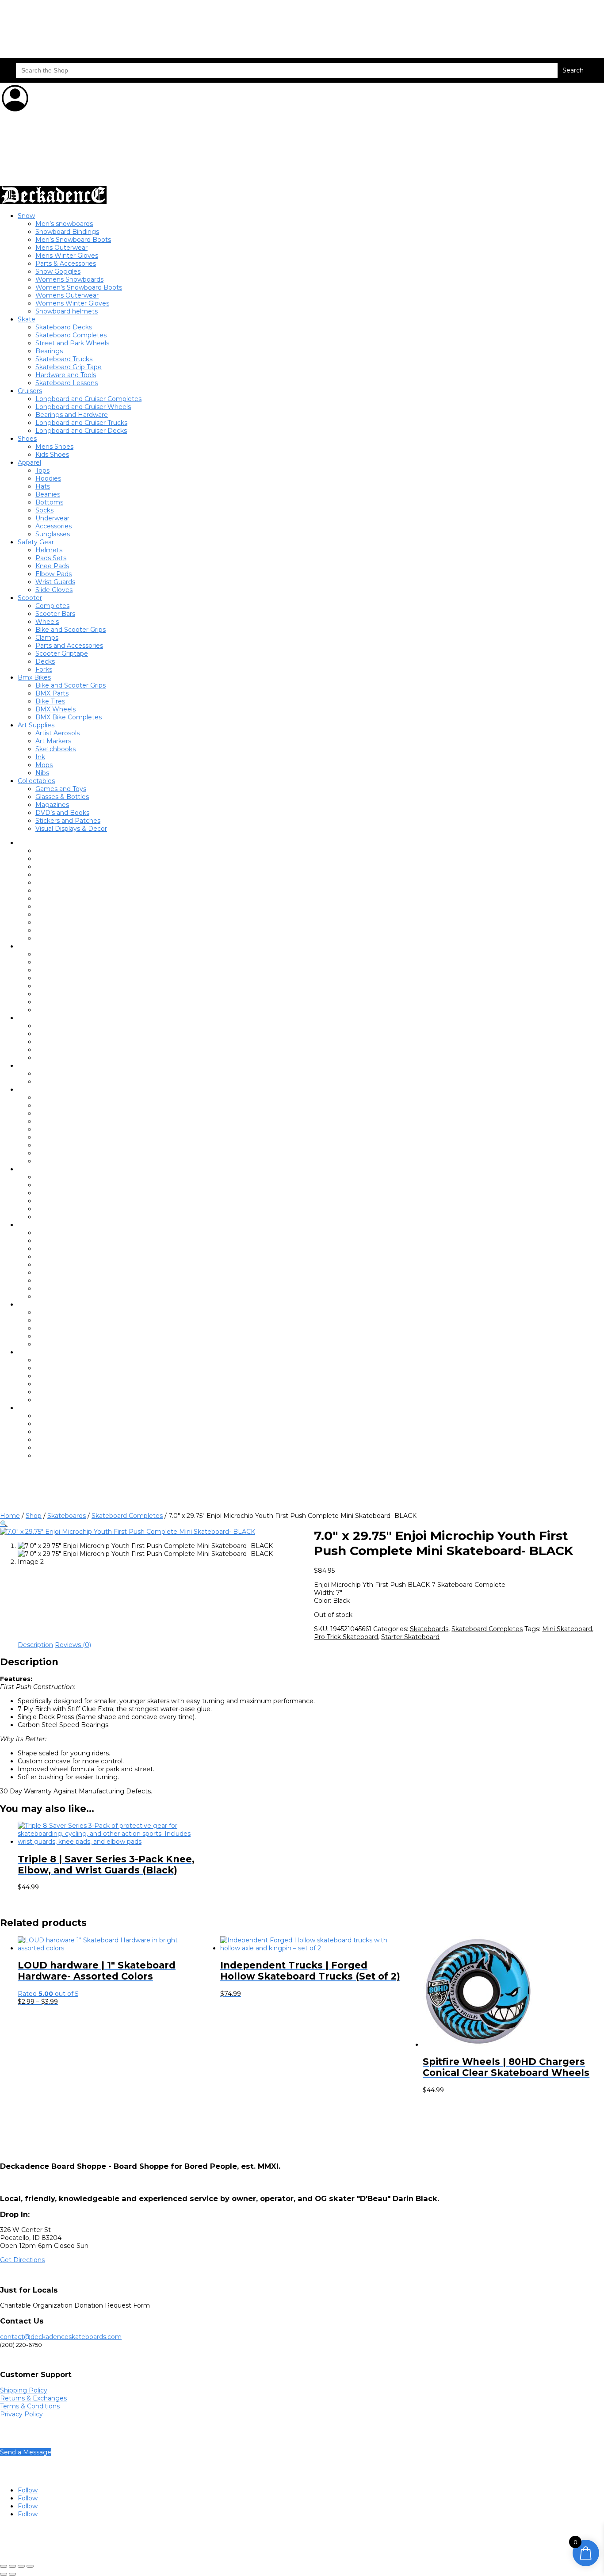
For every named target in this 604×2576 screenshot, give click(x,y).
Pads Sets (51, 558)
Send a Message (26, 2452)
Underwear (52, 518)
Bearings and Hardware (72, 415)
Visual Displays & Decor (71, 829)
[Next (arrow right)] (12, 2574)
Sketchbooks (55, 749)
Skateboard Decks (64, 327)
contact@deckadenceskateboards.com (61, 2337)
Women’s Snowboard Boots (79, 287)
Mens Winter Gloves (67, 256)
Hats (43, 486)
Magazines (52, 805)
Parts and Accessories (69, 646)
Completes (52, 606)
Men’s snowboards (64, 224)
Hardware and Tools (66, 375)
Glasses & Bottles (62, 797)
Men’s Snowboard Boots (73, 240)
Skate (27, 319)
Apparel (29, 462)
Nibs (42, 773)
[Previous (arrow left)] (4, 2574)
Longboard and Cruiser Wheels (83, 407)
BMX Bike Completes (69, 717)
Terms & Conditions (30, 2406)
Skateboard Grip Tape (69, 367)
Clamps (47, 638)
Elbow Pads (54, 574)
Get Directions (22, 2260)
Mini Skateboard (567, 1629)
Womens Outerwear (67, 295)
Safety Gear (36, 542)
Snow (26, 216)
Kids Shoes (52, 455)
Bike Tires (50, 701)
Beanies (48, 494)
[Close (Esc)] (30, 2566)
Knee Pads (52, 566)
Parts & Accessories (66, 264)
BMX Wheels (55, 709)
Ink (40, 757)
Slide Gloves (54, 590)
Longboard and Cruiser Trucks (81, 423)
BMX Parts (52, 693)
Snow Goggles (58, 271)
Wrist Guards (55, 582)
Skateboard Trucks (64, 359)
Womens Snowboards (69, 279)
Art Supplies (36, 725)
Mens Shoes (54, 447)
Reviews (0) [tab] (73, 1645)
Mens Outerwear (61, 248)
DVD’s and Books (62, 813)
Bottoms (49, 502)
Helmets (49, 550)
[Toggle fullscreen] (12, 2566)
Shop (34, 1516)
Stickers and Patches (68, 821)
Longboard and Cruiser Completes (88, 399)
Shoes (27, 439)
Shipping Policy (24, 2390)
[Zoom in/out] (4, 2566)
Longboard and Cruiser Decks (81, 431)
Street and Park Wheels (72, 343)
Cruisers (30, 391)
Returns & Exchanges (33, 2398)
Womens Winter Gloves (72, 303)
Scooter (30, 598)
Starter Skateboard (410, 1637)
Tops (42, 470)
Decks (45, 661)
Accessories (54, 526)
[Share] (21, 2566)
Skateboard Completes (71, 335)
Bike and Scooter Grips (71, 630)
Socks (44, 510)
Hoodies (48, 478)
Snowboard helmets (67, 311)
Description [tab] (35, 1645)
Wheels (47, 622)
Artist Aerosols (57, 733)
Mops (44, 765)
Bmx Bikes (34, 677)
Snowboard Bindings (67, 232)
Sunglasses (53, 534)
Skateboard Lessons (67, 383)
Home (10, 1516)
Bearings (49, 351)
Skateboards (67, 1516)
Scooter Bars (55, 614)
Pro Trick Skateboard (346, 1637)
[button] (4, 1524)
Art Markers (53, 741)
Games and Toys (61, 789)
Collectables (36, 781)
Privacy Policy (21, 2414)
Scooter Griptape (62, 654)
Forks (44, 669)
